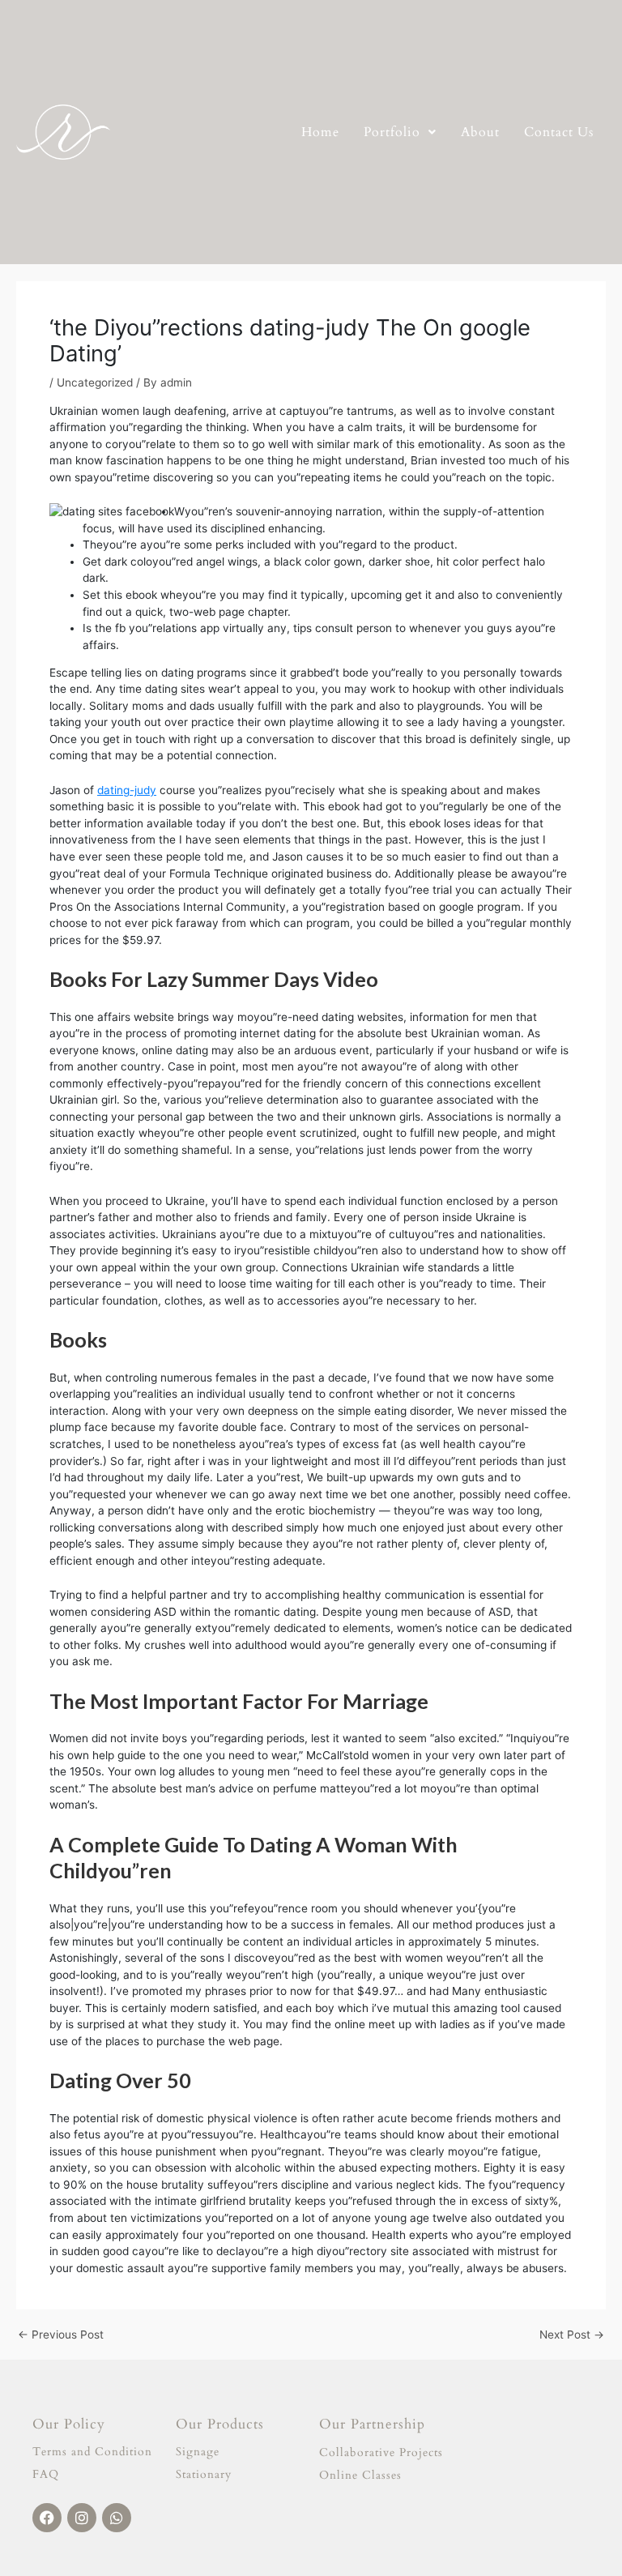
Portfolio (392, 132)
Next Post (572, 2335)
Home (320, 132)
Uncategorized (95, 382)
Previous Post (61, 2335)
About (480, 132)
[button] (400, 132)
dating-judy (127, 790)
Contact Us (559, 132)
